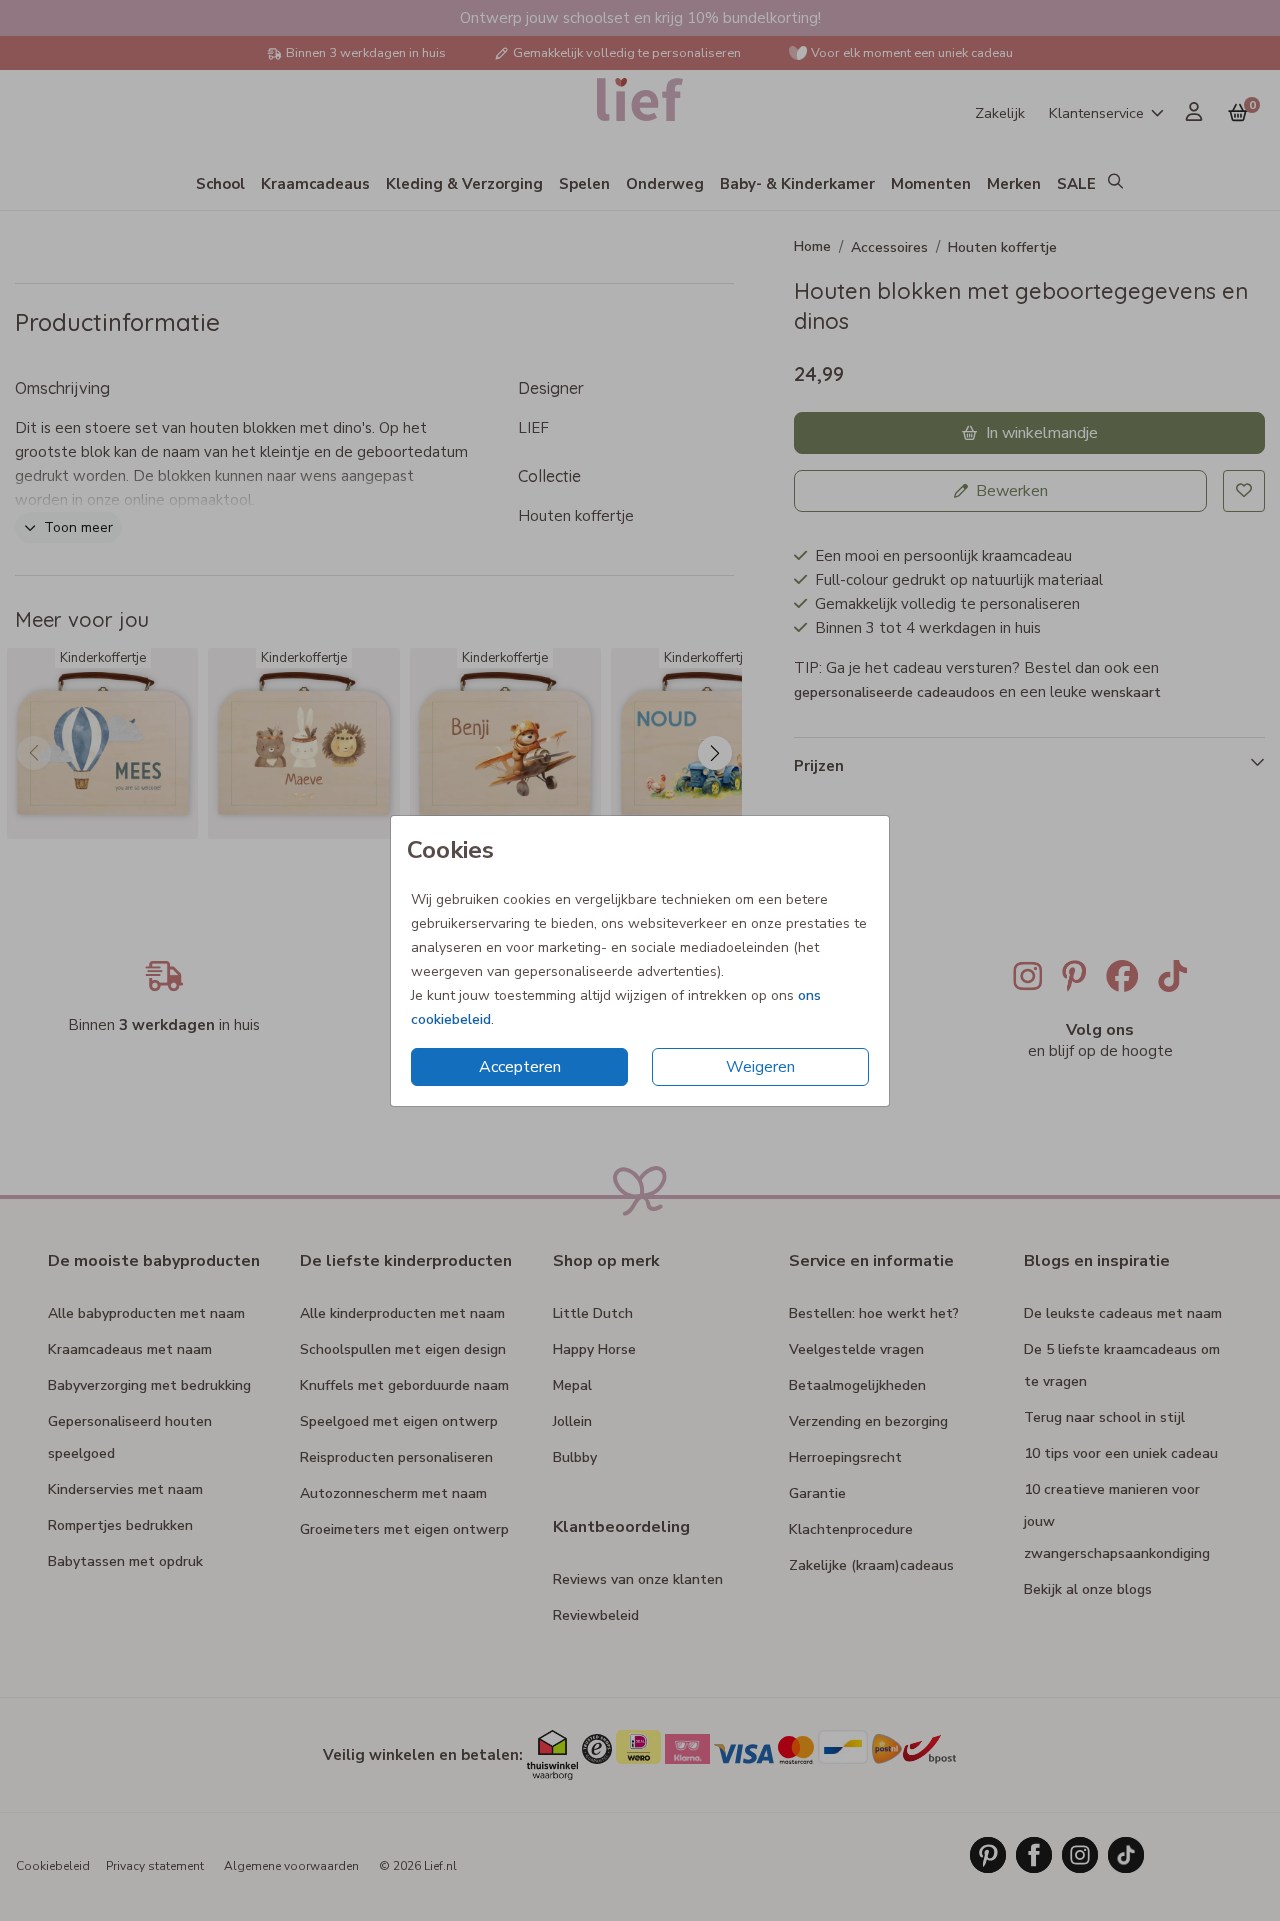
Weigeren (760, 1067)
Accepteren (520, 1067)
